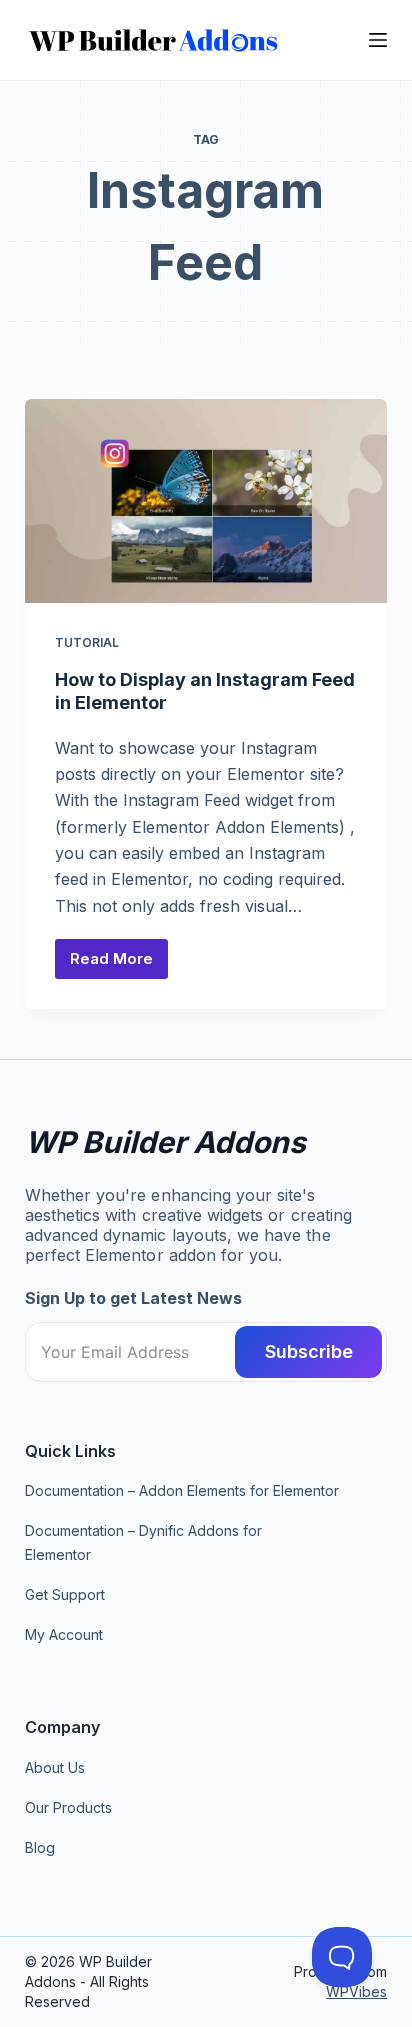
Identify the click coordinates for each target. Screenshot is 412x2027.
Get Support (65, 1594)
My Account (64, 1634)
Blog (40, 1847)
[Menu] (378, 40)
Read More (119, 964)
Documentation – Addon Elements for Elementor (182, 1490)
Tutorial (87, 642)
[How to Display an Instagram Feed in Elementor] (206, 501)
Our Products (68, 1807)
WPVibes (356, 1991)
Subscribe (309, 1351)
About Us (55, 1767)
